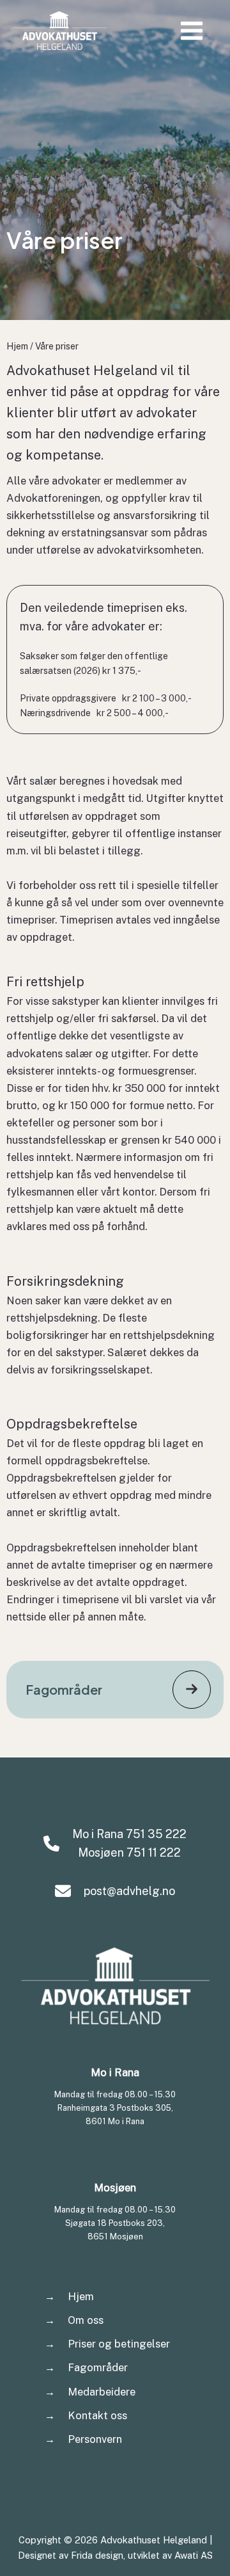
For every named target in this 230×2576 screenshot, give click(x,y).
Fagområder (98, 2367)
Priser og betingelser (119, 2344)
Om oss (86, 2320)
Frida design (97, 2555)
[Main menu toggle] (195, 30)
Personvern (95, 2439)
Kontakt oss (97, 2415)
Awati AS (194, 2555)
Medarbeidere (102, 2392)
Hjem (17, 346)
